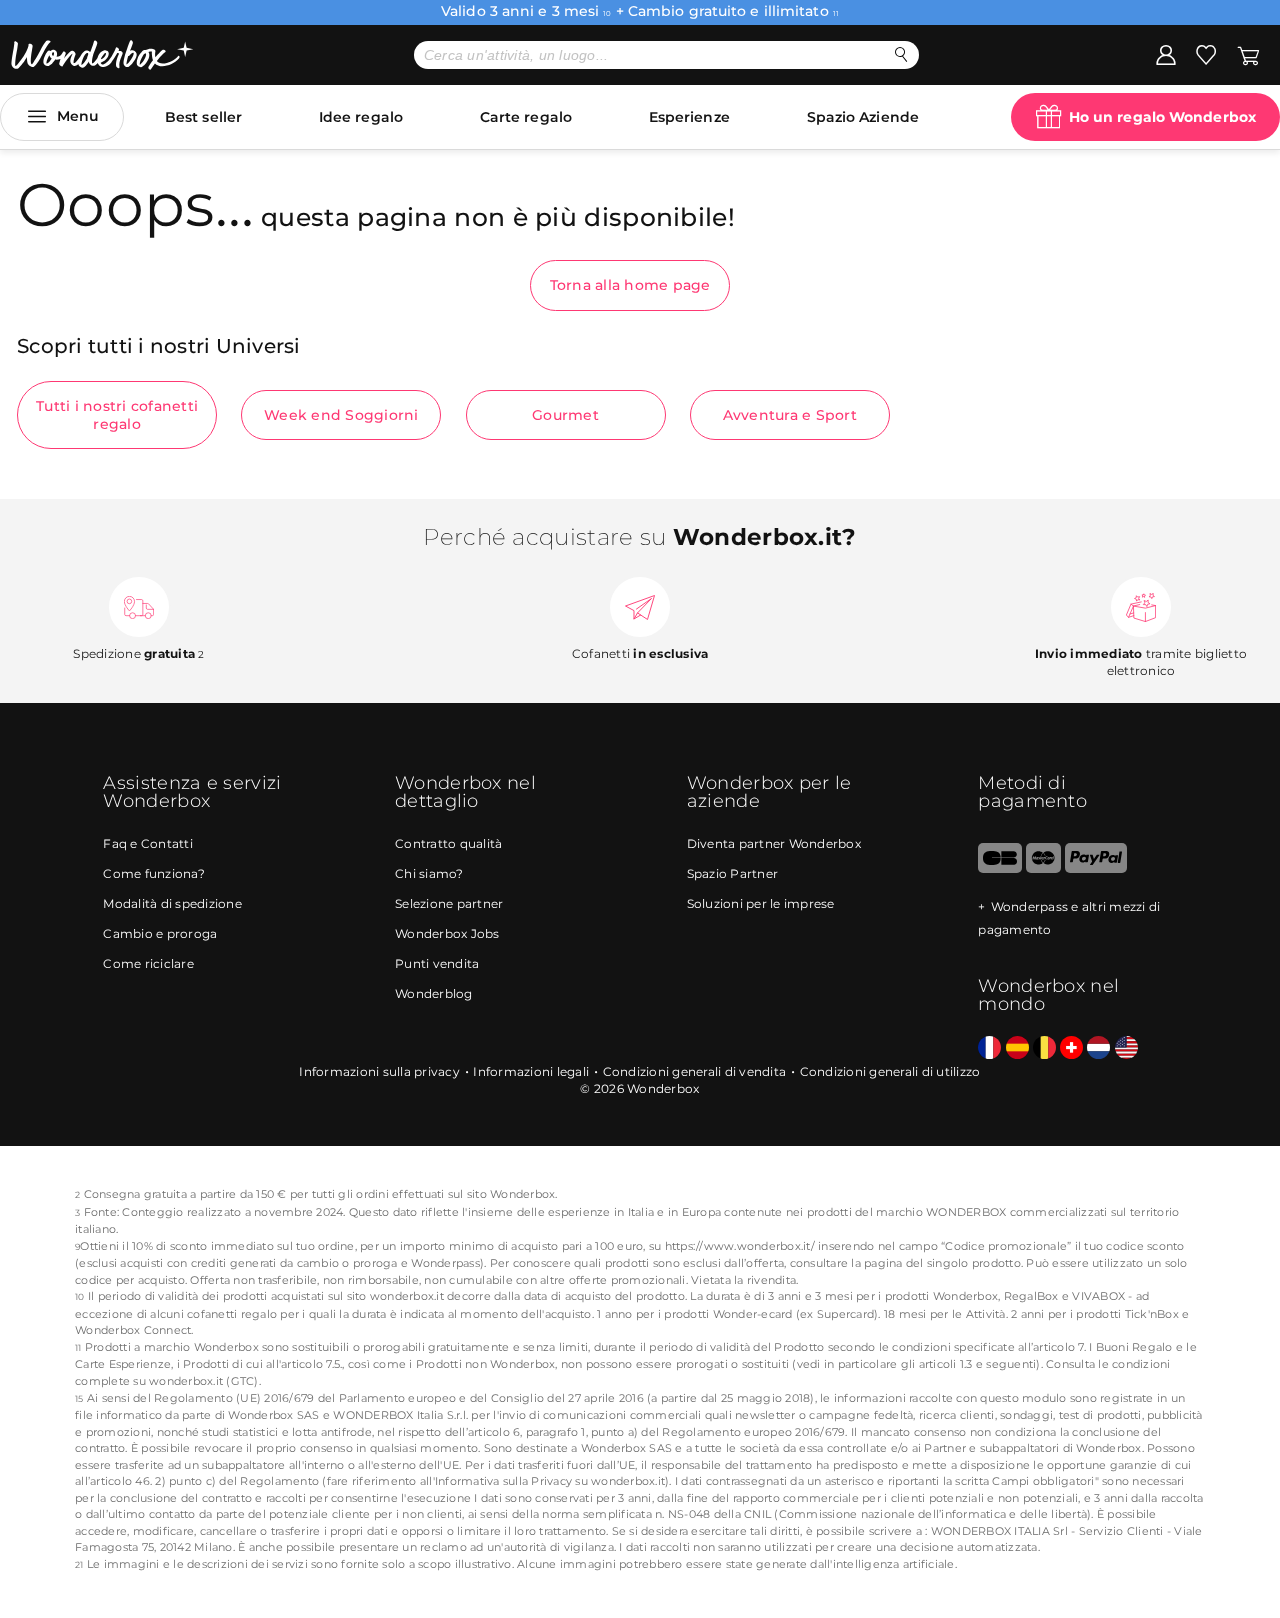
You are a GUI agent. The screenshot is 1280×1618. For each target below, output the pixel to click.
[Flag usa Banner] (1126, 1048)
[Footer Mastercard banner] (1043, 868)
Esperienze (689, 117)
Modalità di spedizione (172, 903)
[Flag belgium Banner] (1044, 1048)
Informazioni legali (531, 1071)
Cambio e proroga (160, 933)
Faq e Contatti (148, 843)
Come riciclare (148, 963)
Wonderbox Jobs (447, 933)
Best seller (203, 117)
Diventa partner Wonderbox (774, 843)
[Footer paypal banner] (1096, 868)
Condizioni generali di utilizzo (890, 1071)
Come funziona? (154, 873)
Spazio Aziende (863, 117)
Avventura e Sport (790, 415)
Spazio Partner (733, 873)
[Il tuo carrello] (1248, 54)
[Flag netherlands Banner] (1098, 1048)
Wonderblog (434, 993)
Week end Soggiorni (341, 415)
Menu (78, 116)
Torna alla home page (630, 285)
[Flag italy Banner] (1017, 1048)
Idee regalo (361, 117)
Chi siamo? (429, 873)
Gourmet (565, 415)
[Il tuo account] (1166, 54)
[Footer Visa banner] (999, 868)
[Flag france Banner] (989, 1048)
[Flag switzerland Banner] (1071, 1048)
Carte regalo (526, 117)
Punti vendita (437, 963)
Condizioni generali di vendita (695, 1071)
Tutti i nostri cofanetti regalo (117, 415)
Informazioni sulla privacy (379, 1071)
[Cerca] (901, 54)
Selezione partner (449, 903)
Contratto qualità (448, 843)
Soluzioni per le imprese (761, 903)
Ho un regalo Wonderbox (1162, 117)
